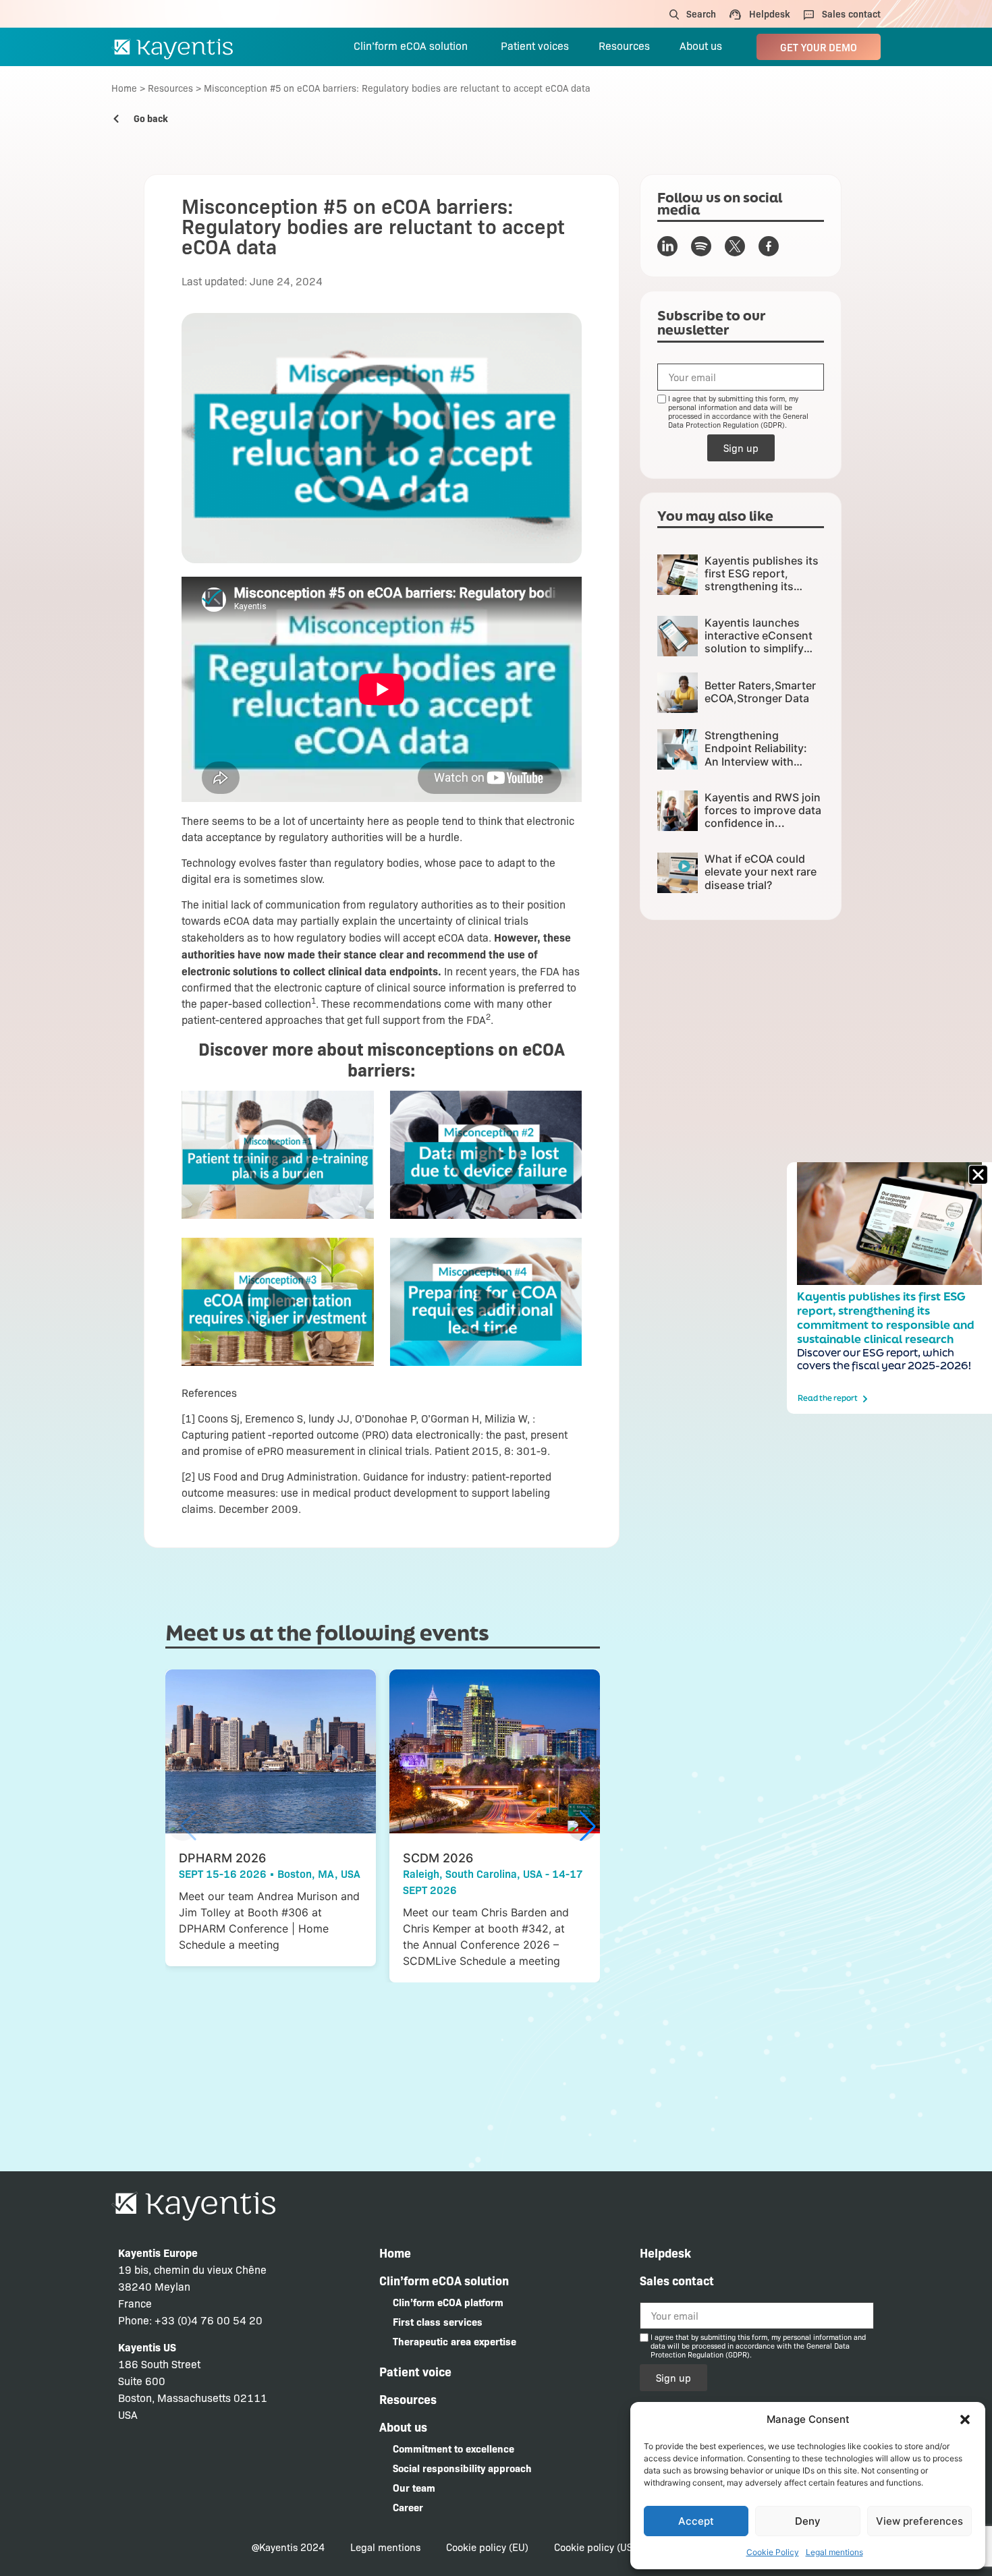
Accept (696, 2521)
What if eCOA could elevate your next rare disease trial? (761, 871)
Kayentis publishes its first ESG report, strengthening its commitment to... (762, 580)
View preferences (919, 2521)
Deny (808, 2521)
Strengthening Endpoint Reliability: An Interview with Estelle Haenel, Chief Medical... (758, 761)
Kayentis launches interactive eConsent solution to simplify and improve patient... (761, 642)
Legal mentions (834, 2552)
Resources (170, 88)
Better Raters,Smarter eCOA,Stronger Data (760, 692)
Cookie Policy (773, 2552)
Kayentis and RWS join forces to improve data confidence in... (763, 810)
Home (124, 88)
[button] (965, 2420)
